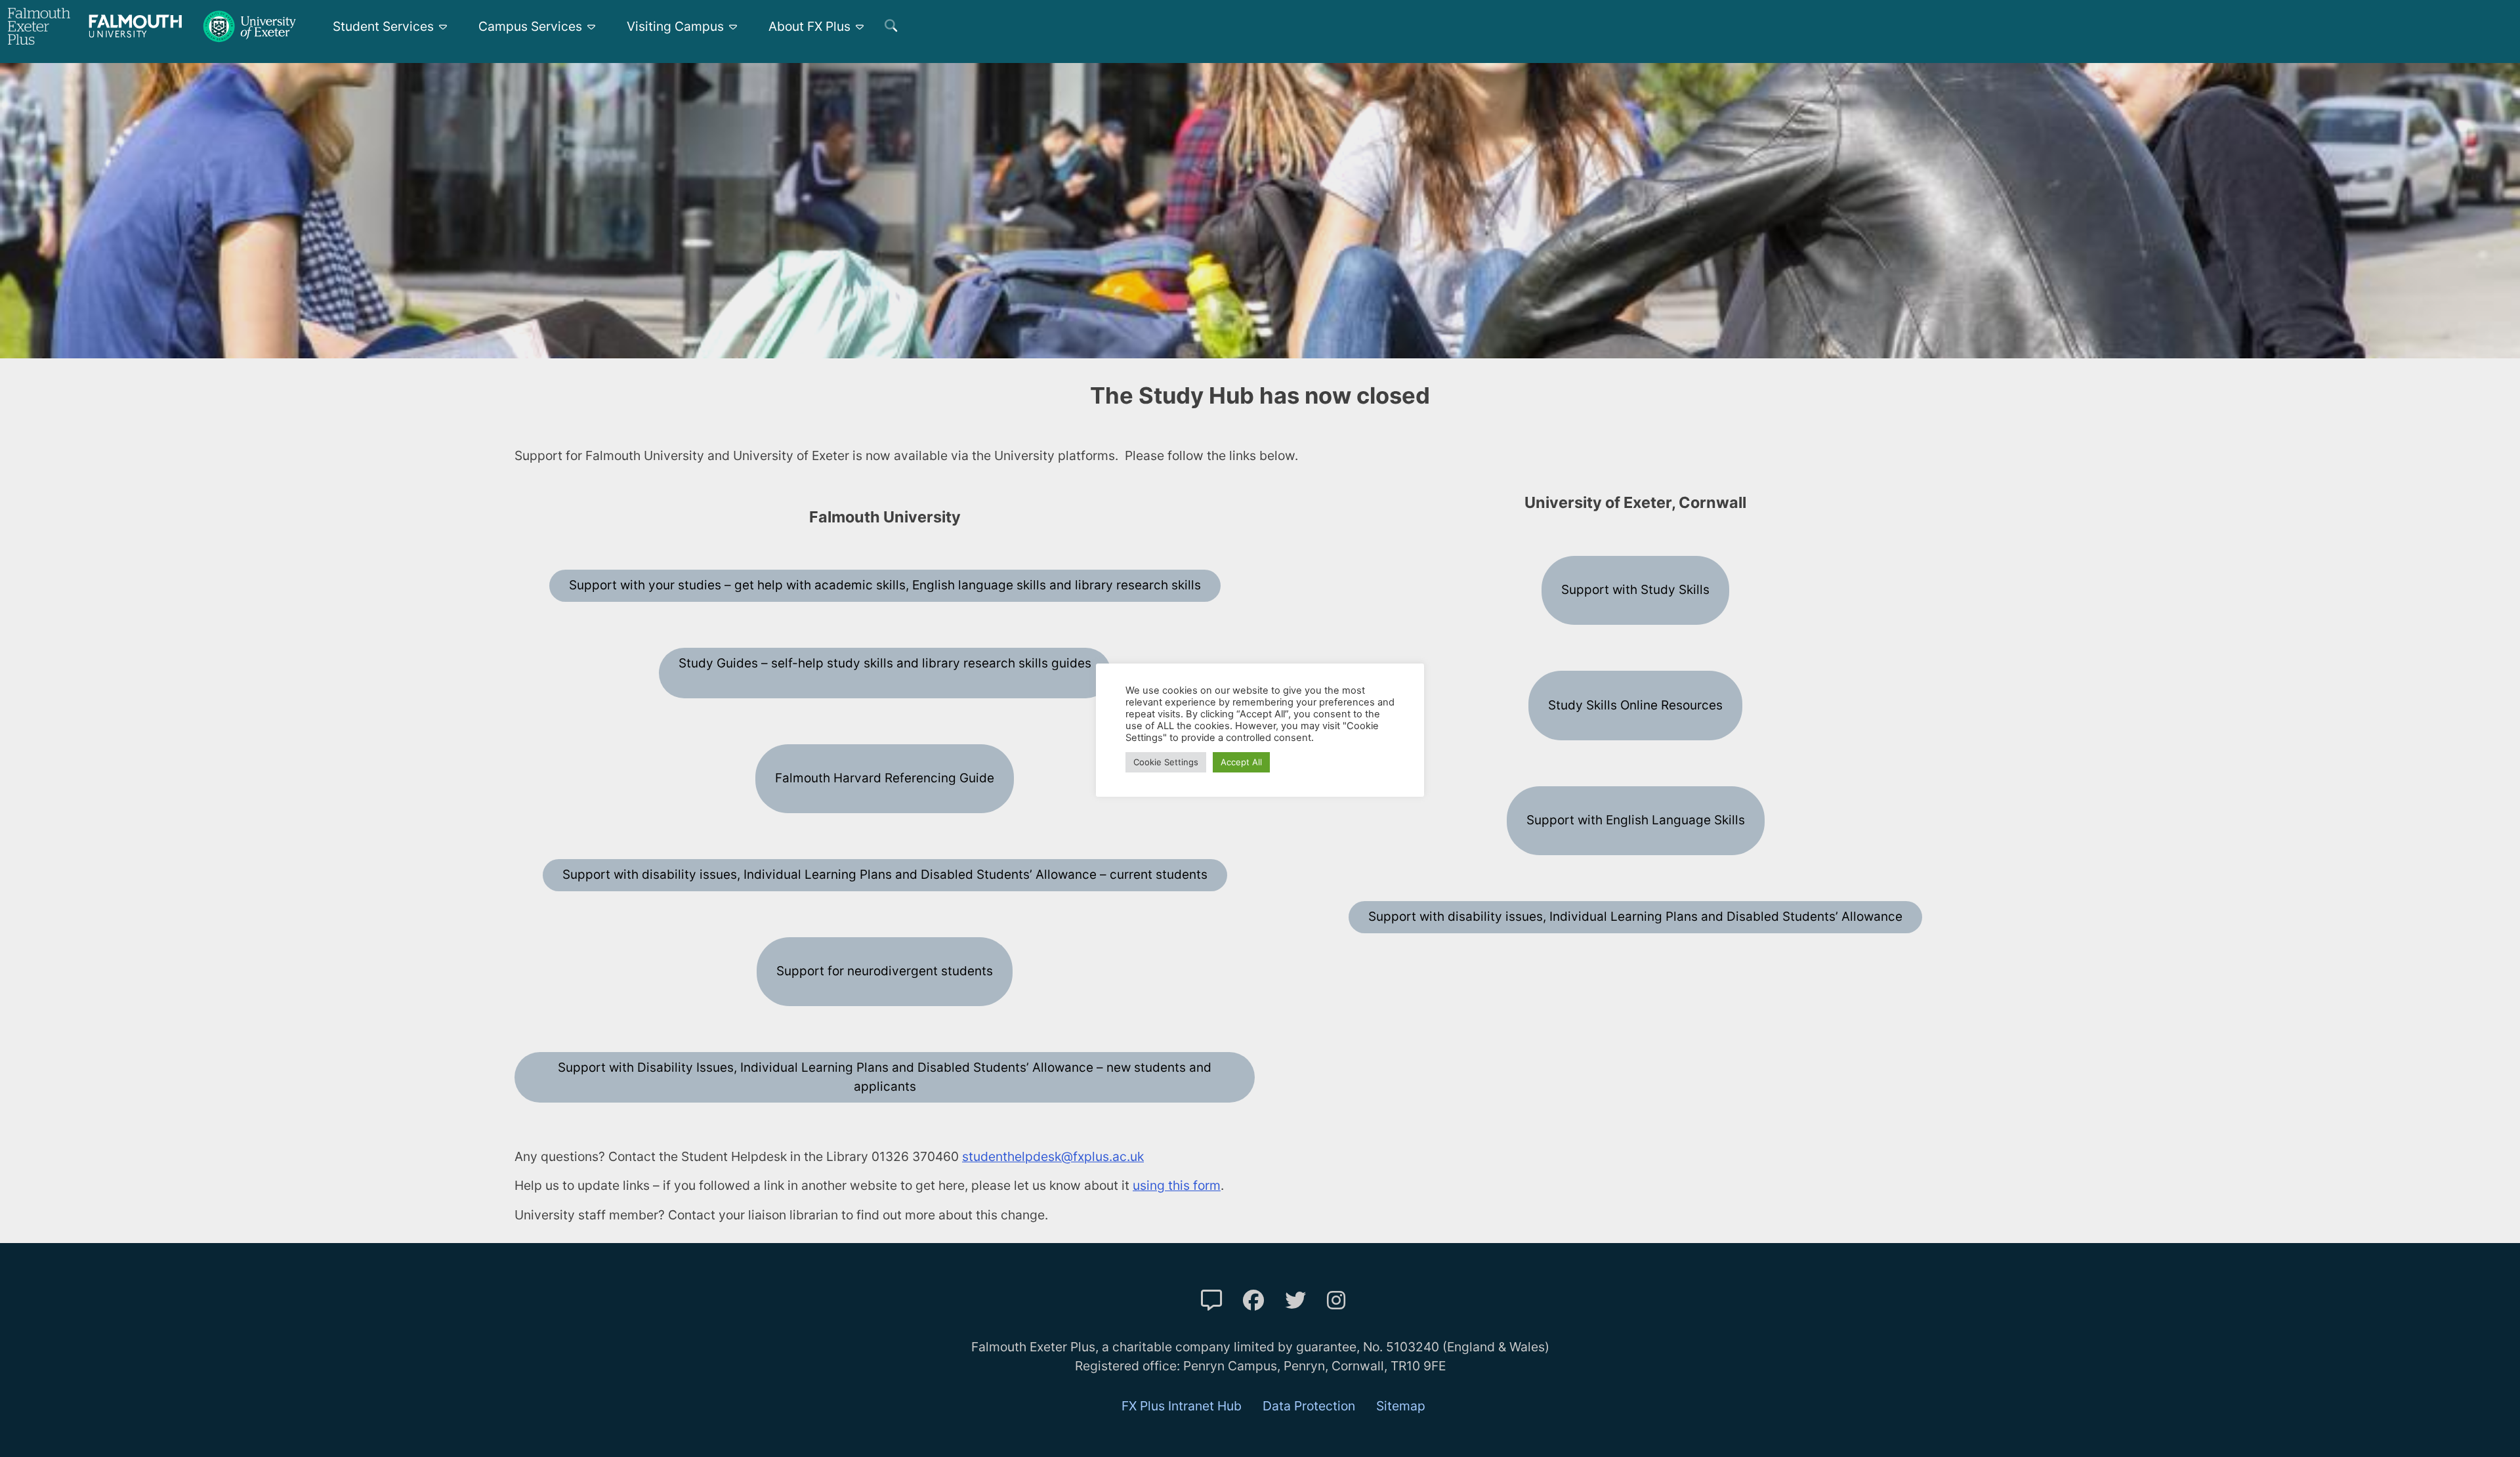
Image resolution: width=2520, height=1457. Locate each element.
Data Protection (1309, 1406)
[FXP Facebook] (1253, 1300)
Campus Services (530, 26)
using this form (1177, 1185)
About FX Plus (809, 26)
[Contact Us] (1211, 1300)
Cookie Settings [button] (1166, 762)
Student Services (383, 26)
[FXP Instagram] (1336, 1300)
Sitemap (1401, 1406)
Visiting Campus (675, 26)
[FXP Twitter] (1295, 1300)
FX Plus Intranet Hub (1182, 1406)
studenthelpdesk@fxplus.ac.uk (1053, 1156)
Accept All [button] (1241, 762)
